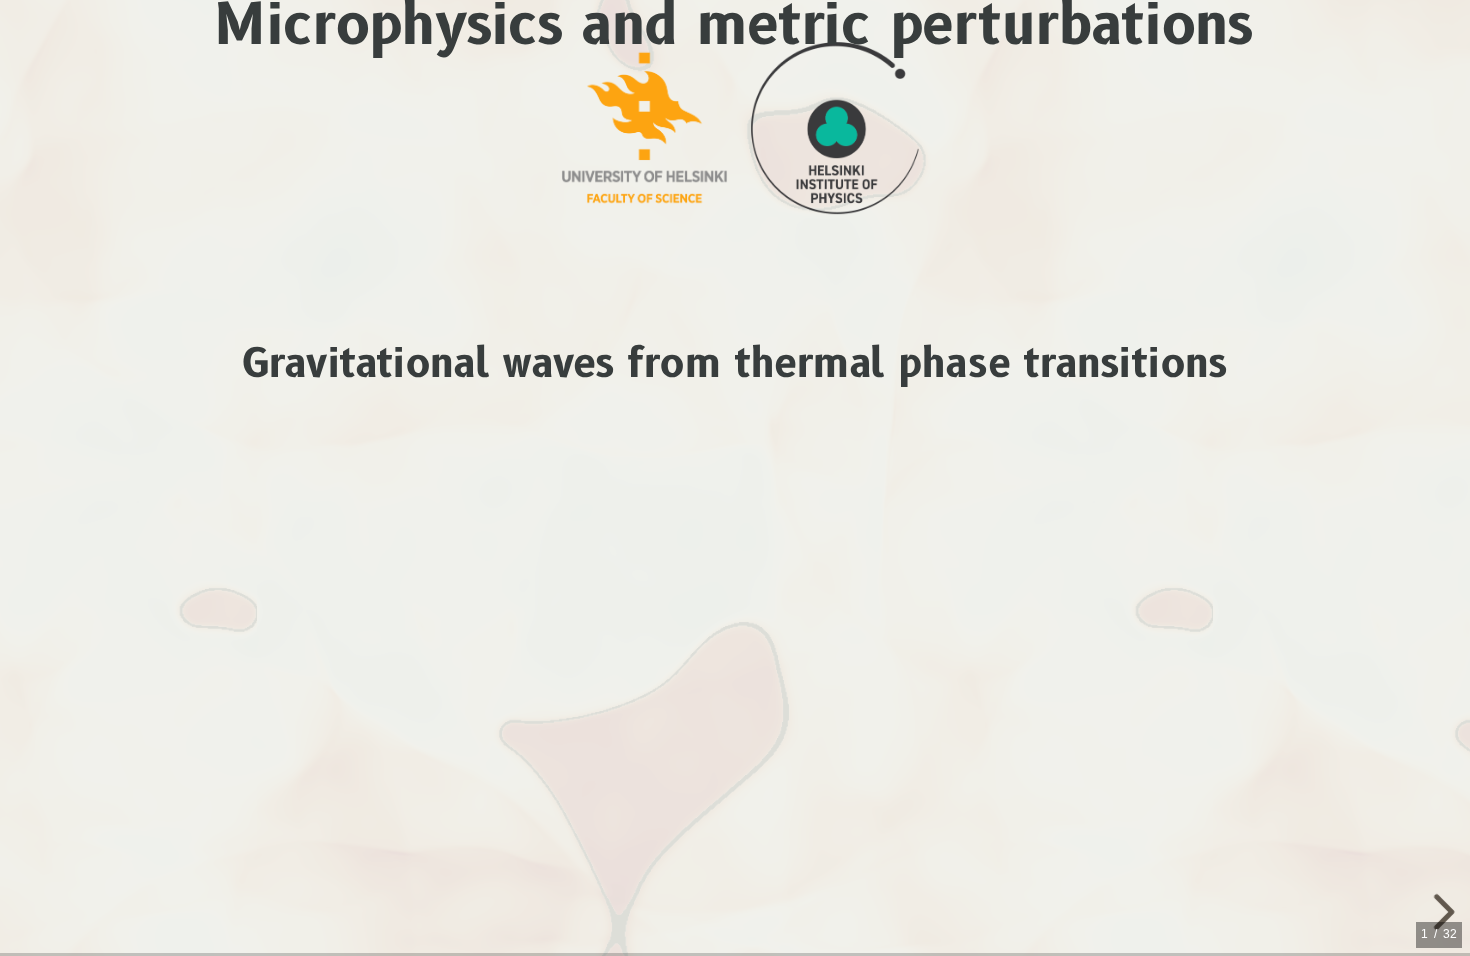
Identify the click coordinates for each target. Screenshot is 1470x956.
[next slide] (1433, 912)
